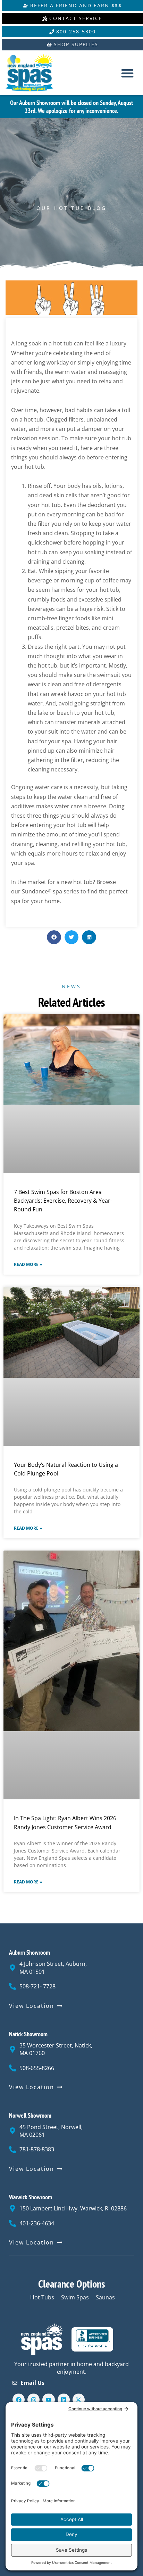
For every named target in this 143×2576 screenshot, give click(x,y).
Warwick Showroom (31, 2197)
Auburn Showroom (30, 1952)
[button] (128, 73)
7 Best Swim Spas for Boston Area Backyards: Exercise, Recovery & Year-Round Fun (63, 1201)
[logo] (35, 73)
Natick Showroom (28, 2034)
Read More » (28, 1265)
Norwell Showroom (30, 2115)
